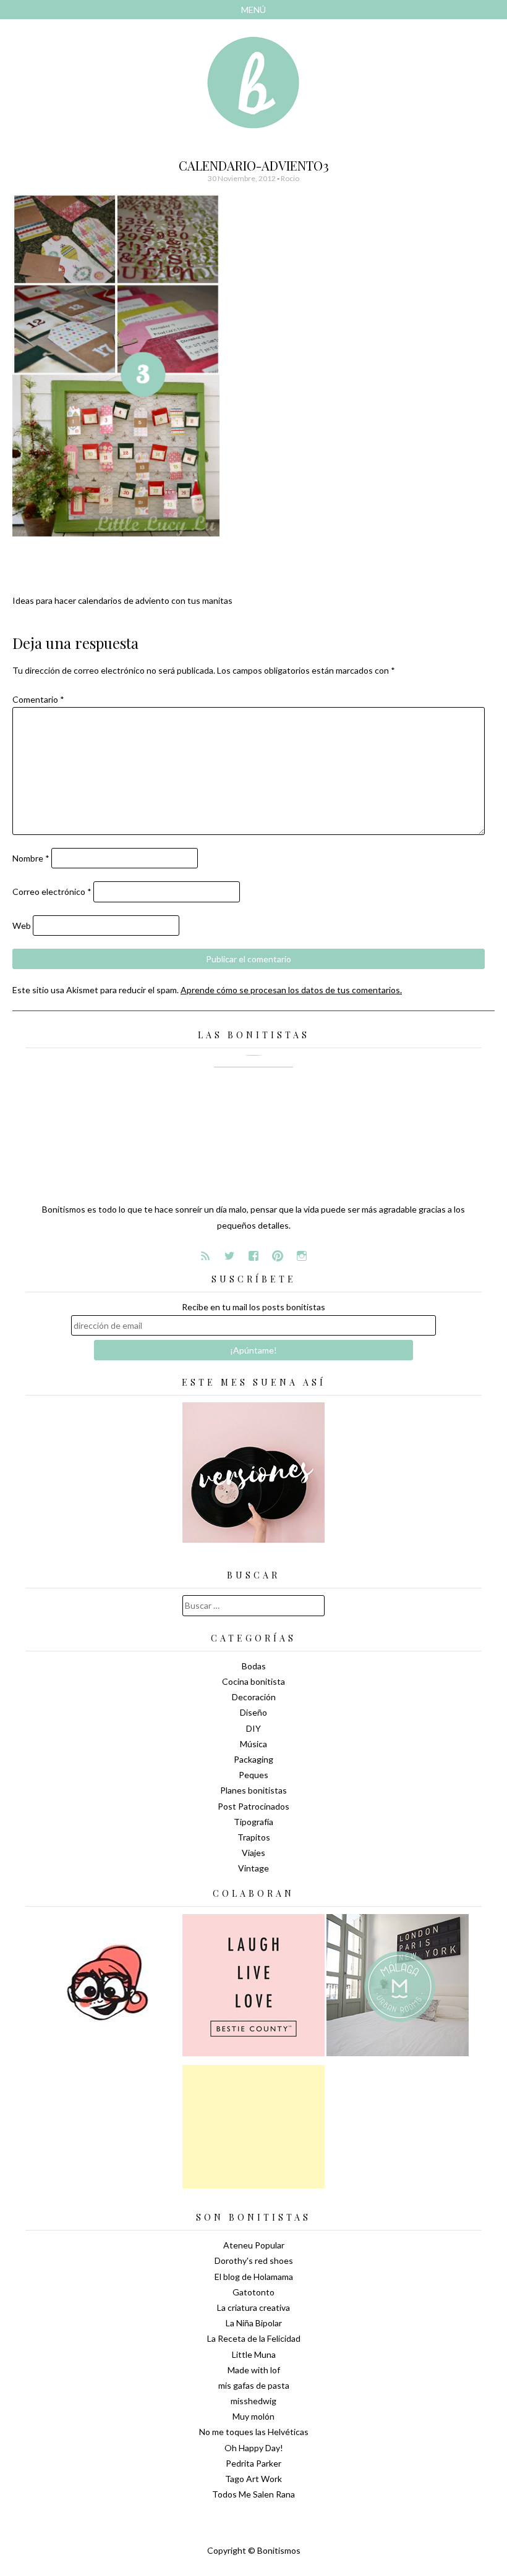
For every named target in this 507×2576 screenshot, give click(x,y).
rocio (290, 178)
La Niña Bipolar (254, 2323)
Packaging (253, 1759)
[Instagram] (302, 1256)
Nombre (31, 858)
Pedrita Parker (253, 2463)
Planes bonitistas (253, 1790)
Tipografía (253, 1822)
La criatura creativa (253, 2307)
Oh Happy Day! (254, 2448)
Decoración (254, 1697)
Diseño (253, 1712)
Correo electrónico (52, 892)
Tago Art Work (253, 2479)
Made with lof (254, 2370)
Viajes (253, 1853)
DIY (253, 1728)
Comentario (38, 699)
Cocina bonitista (253, 1681)
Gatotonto (253, 2292)
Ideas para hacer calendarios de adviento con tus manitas (122, 600)
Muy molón (253, 2416)
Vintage (253, 1868)
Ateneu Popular (254, 2245)
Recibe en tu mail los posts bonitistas (253, 1307)
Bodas (254, 1666)
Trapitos (254, 1837)
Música (253, 1744)
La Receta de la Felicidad (254, 2338)
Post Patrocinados (253, 1806)
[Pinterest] (278, 1256)
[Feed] (205, 1256)
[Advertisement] (253, 2127)
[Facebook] (253, 1256)
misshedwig (253, 2401)
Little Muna (254, 2354)
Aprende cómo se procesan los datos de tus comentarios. (291, 990)
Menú (253, 10)
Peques (253, 1775)
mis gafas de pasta (254, 2385)
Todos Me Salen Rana (253, 2494)
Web (22, 926)
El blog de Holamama (254, 2277)
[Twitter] (229, 1256)
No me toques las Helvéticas (254, 2432)
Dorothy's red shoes (254, 2260)
